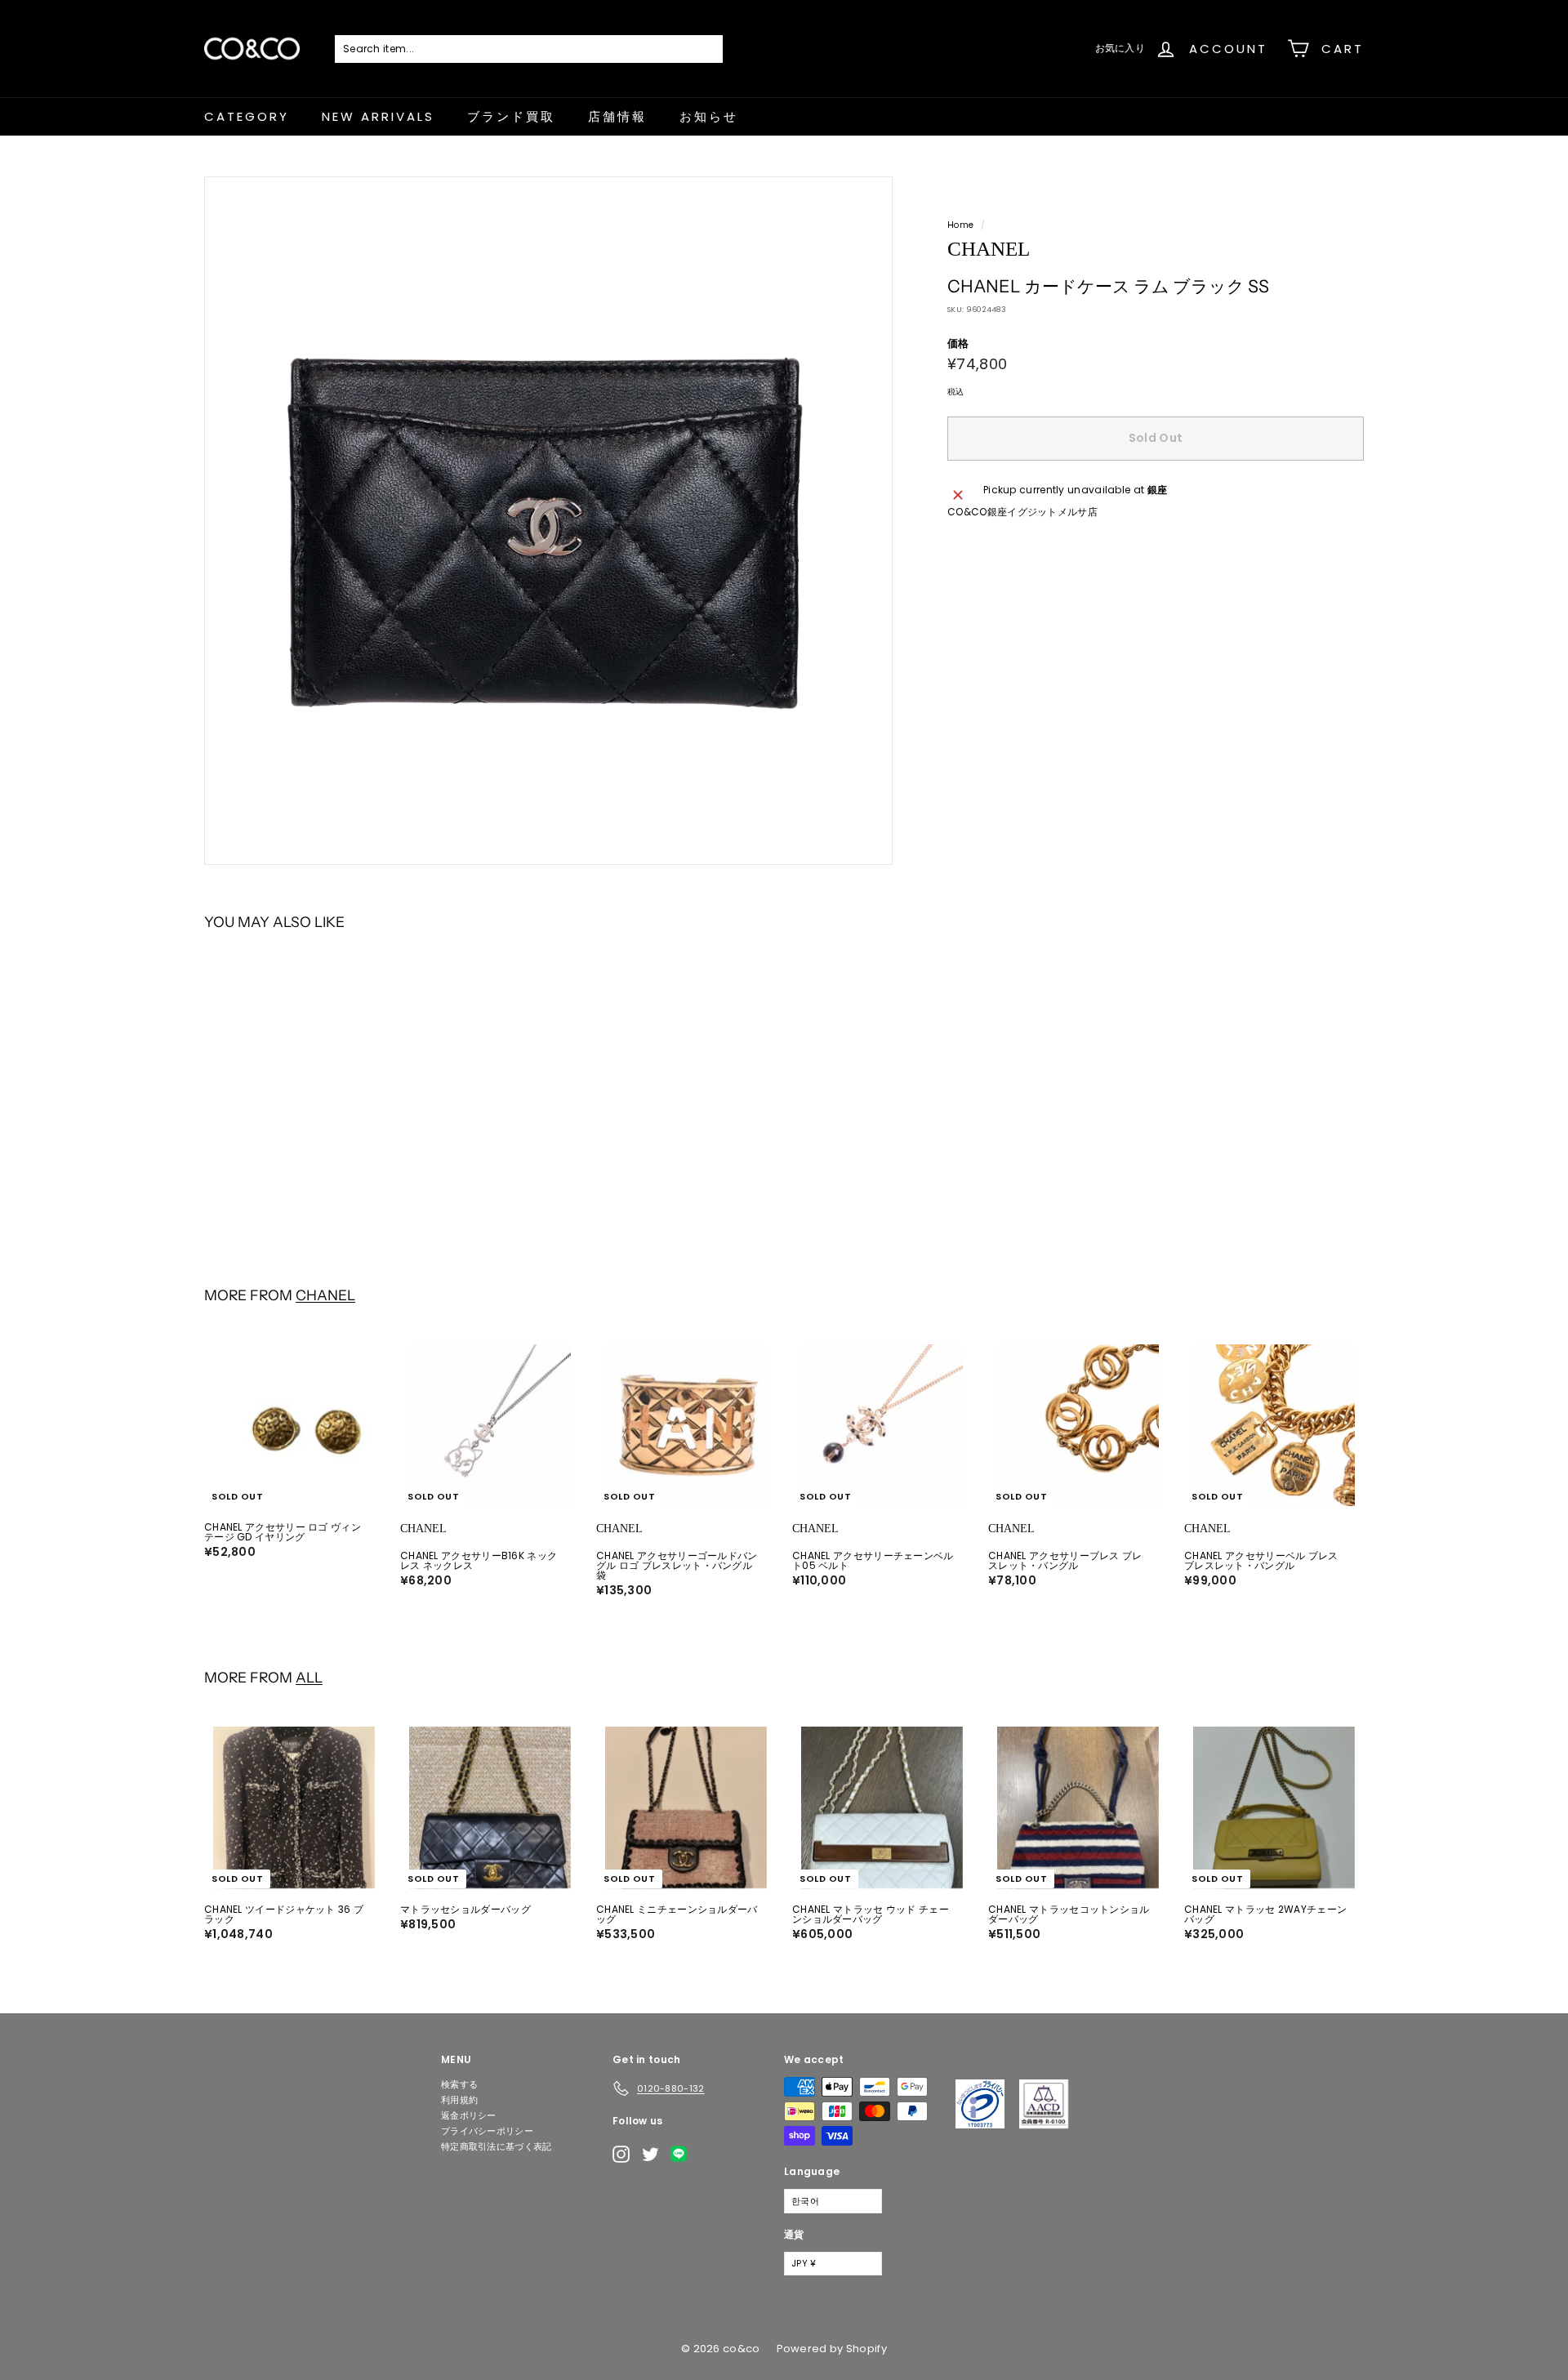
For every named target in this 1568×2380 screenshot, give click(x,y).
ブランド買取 (511, 116)
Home (960, 225)
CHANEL (325, 1295)
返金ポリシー (469, 2115)
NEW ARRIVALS (378, 116)
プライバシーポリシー (487, 2131)
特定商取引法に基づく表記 (497, 2146)
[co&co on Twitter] (650, 2154)
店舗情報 (617, 116)
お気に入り (1120, 48)
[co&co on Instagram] (621, 2154)
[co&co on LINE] (683, 2154)
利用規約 (459, 2100)
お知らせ (709, 116)
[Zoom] (548, 521)
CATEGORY (247, 116)
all (309, 1677)
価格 (958, 343)
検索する (459, 2084)
